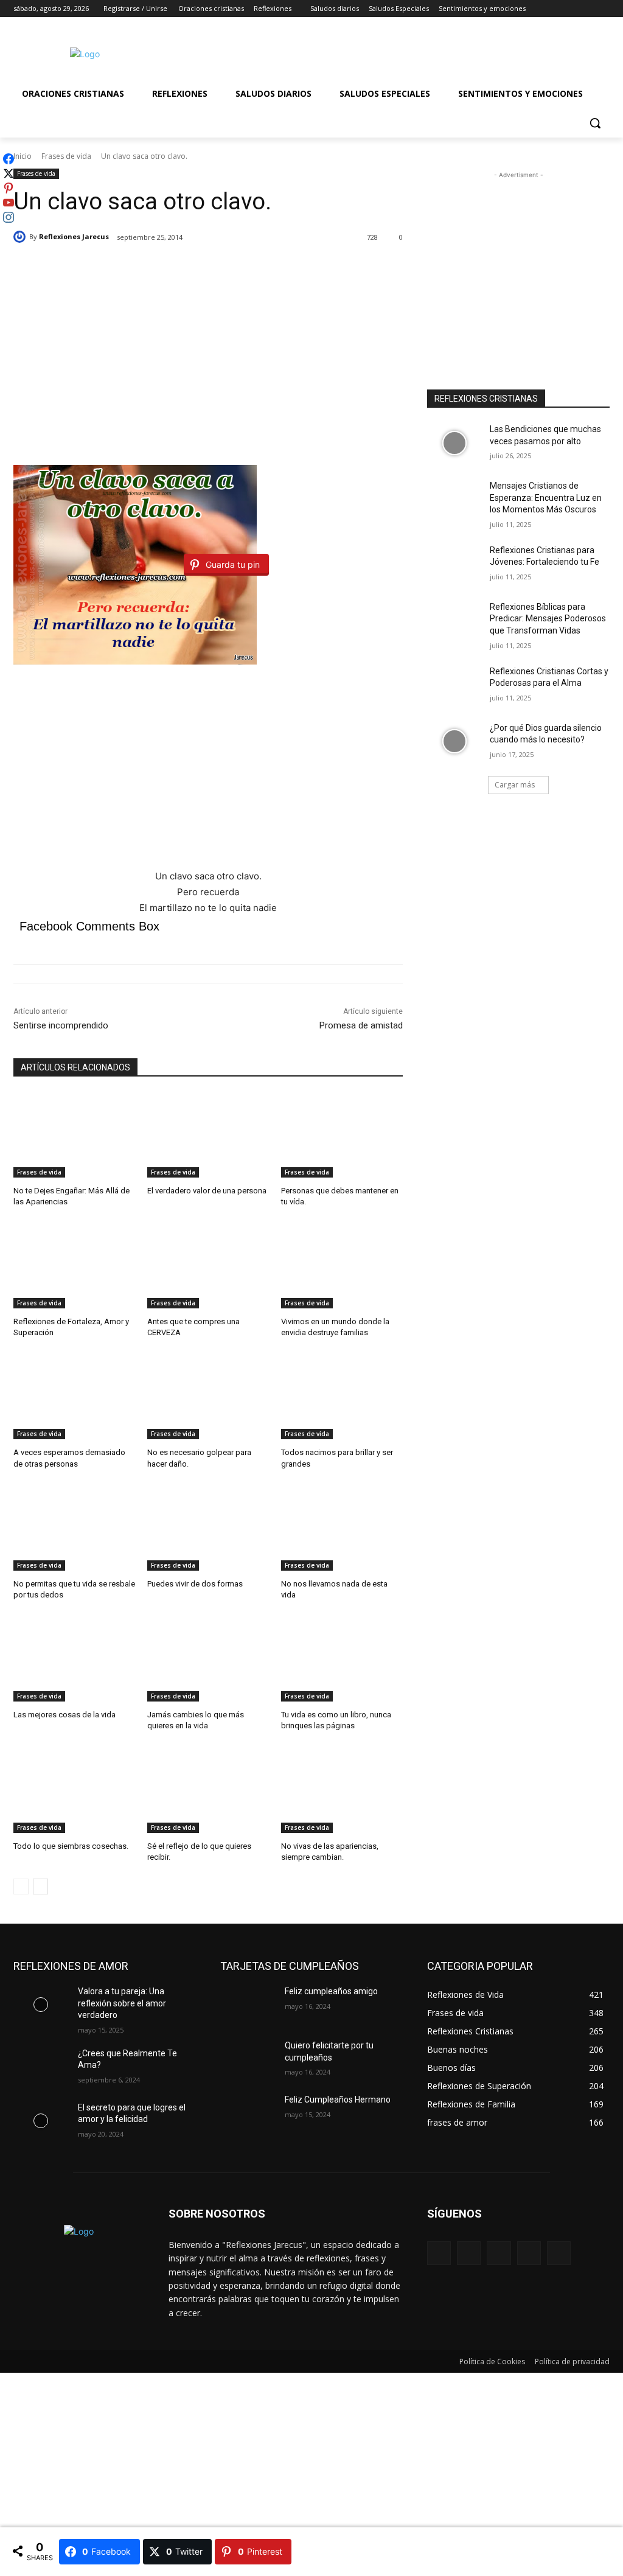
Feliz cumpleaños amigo (331, 1991)
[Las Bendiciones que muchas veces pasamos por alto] (454, 443)
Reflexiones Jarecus (74, 236)
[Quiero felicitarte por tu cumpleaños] (248, 2059)
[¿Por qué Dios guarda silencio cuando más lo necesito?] (454, 742)
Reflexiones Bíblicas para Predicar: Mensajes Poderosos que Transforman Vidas (548, 619)
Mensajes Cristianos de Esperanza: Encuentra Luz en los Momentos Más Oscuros (546, 497)
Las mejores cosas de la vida (64, 1715)
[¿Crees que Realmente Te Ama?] (41, 2067)
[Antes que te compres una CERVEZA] (208, 1266)
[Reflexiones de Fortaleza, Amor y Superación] (74, 1266)
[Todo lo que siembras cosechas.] (74, 1790)
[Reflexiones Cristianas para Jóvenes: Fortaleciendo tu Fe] (454, 564)
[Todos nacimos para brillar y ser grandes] (342, 1397)
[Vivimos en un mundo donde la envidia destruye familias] (342, 1266)
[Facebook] (535, 9)
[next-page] (40, 1887)
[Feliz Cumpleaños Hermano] (248, 2113)
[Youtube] (603, 9)
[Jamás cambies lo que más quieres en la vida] (208, 1659)
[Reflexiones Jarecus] (21, 237)
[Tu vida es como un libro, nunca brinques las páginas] (342, 1659)
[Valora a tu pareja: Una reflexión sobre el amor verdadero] (41, 2005)
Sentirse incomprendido (61, 1025)
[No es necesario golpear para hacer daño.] (208, 1397)
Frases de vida (66, 156)
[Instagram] (552, 9)
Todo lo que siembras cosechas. (71, 1846)
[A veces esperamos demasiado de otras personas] (74, 1397)
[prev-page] (21, 1887)
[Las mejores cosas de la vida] (74, 1659)
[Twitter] (569, 9)
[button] (595, 123)
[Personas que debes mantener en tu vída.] (342, 1135)
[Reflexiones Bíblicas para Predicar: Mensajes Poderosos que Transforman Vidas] (454, 620)
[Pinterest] (499, 2253)
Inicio (23, 156)
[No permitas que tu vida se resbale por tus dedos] (74, 1528)
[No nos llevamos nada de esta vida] (342, 1528)
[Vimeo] (586, 9)
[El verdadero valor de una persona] (208, 1135)
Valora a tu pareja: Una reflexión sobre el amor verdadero (122, 2003)
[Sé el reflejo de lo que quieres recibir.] (208, 1790)
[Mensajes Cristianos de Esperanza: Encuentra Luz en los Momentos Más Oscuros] (454, 499)
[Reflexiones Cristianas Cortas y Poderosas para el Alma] (454, 685)
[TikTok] (529, 2253)
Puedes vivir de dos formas (195, 1584)
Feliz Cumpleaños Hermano (338, 2100)
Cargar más (515, 785)
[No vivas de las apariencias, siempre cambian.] (342, 1790)
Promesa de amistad (361, 1025)
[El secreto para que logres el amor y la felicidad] (41, 2121)
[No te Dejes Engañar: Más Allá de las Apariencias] (74, 1135)
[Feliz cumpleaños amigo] (248, 2005)
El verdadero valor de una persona (207, 1191)
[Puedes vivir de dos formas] (208, 1528)
